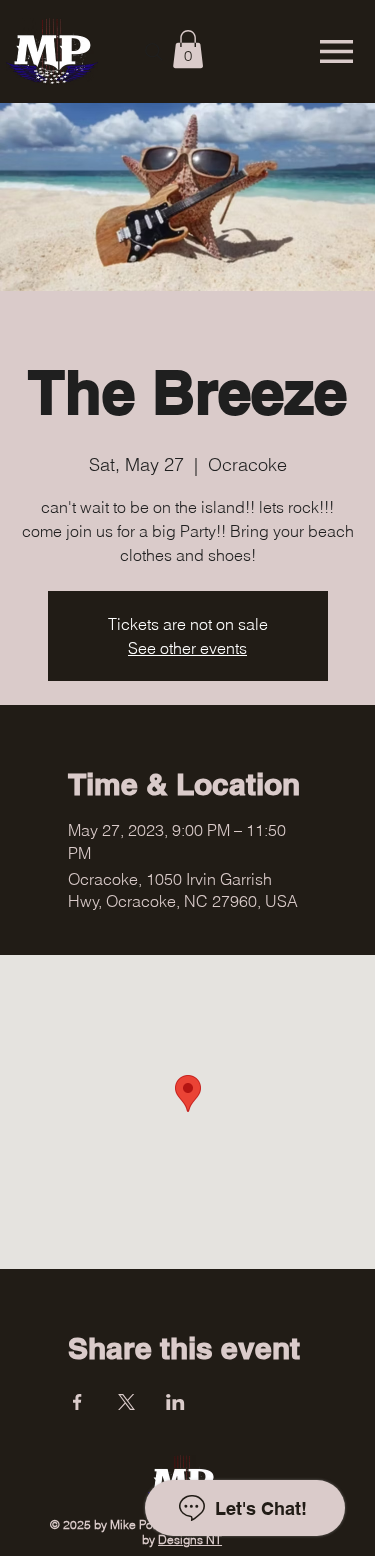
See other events (187, 648)
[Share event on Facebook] (77, 1402)
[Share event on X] (126, 1402)
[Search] (154, 52)
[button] (188, 49)
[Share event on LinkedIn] (175, 1402)
